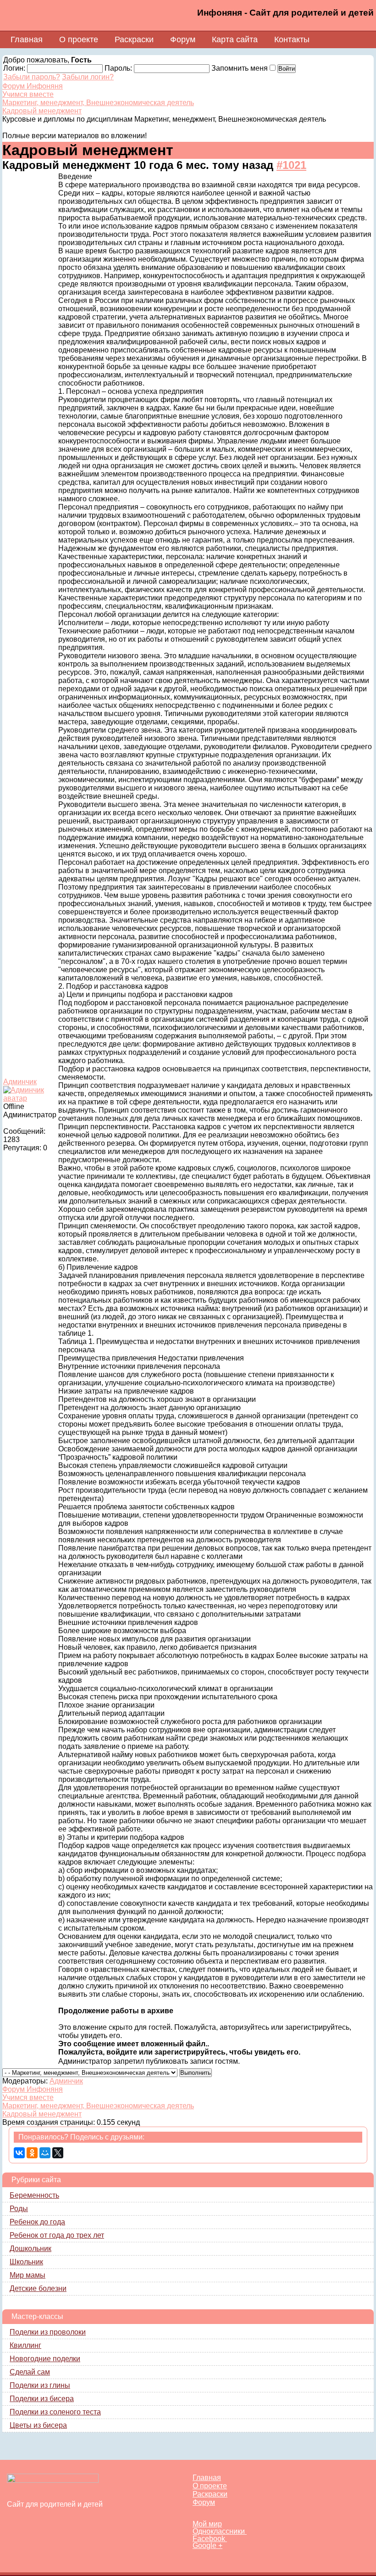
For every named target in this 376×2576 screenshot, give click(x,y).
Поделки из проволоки (48, 2332)
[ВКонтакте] (19, 2153)
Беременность (34, 2195)
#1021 (291, 165)
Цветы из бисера (38, 2425)
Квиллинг (25, 2345)
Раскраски (134, 39)
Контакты (292, 39)
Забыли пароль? (32, 77)
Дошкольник (30, 2248)
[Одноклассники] (32, 2153)
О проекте (79, 39)
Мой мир (207, 2524)
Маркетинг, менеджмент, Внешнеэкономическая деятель (98, 103)
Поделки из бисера (42, 2399)
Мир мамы (28, 2275)
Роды (19, 2209)
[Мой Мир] (45, 2153)
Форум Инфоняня (33, 86)
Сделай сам (30, 2372)
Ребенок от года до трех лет (57, 2235)
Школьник (26, 2262)
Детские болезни (38, 2288)
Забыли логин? (88, 77)
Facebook (210, 2539)
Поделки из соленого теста (55, 2412)
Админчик (20, 1082)
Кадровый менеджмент (42, 111)
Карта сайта (235, 39)
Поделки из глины (40, 2385)
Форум (183, 39)
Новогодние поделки (45, 2359)
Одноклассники (220, 2531)
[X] (58, 2153)
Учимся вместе (28, 94)
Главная (27, 39)
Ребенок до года (37, 2222)
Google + (207, 2545)
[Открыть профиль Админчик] (30, 1098)
